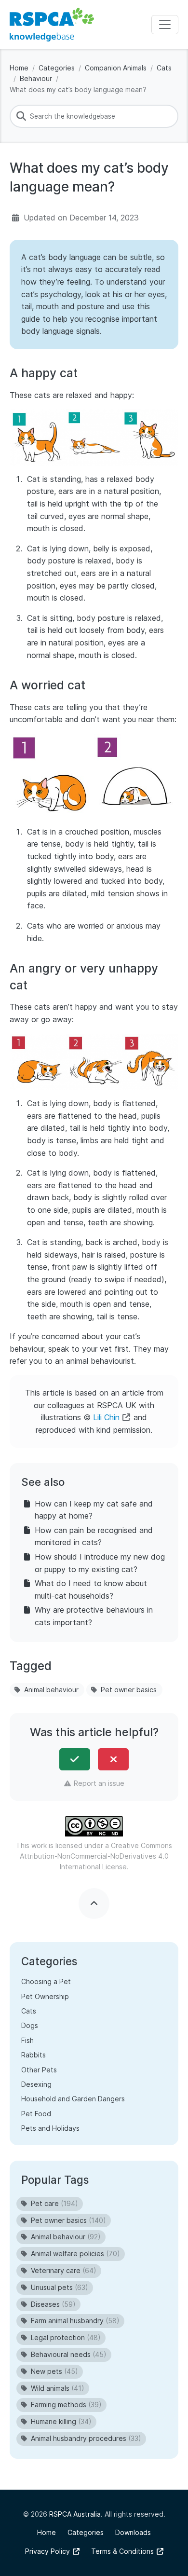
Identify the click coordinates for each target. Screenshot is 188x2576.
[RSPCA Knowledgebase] (52, 25)
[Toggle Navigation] (165, 25)
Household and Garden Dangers (73, 2099)
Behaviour (36, 78)
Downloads (133, 2532)
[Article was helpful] (75, 1759)
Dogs (30, 2025)
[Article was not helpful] (113, 1759)
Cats (164, 68)
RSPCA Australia (75, 2514)
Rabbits (34, 2055)
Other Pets (39, 2070)
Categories (57, 68)
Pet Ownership (45, 1996)
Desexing (36, 2084)
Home (19, 68)
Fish (27, 2040)
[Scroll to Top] (94, 1904)
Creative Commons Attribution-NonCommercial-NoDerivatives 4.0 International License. (96, 1856)
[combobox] (94, 116)
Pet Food (36, 2114)
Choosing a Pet (46, 1981)
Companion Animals (116, 68)
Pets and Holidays (50, 2128)
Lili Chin (106, 1417)
